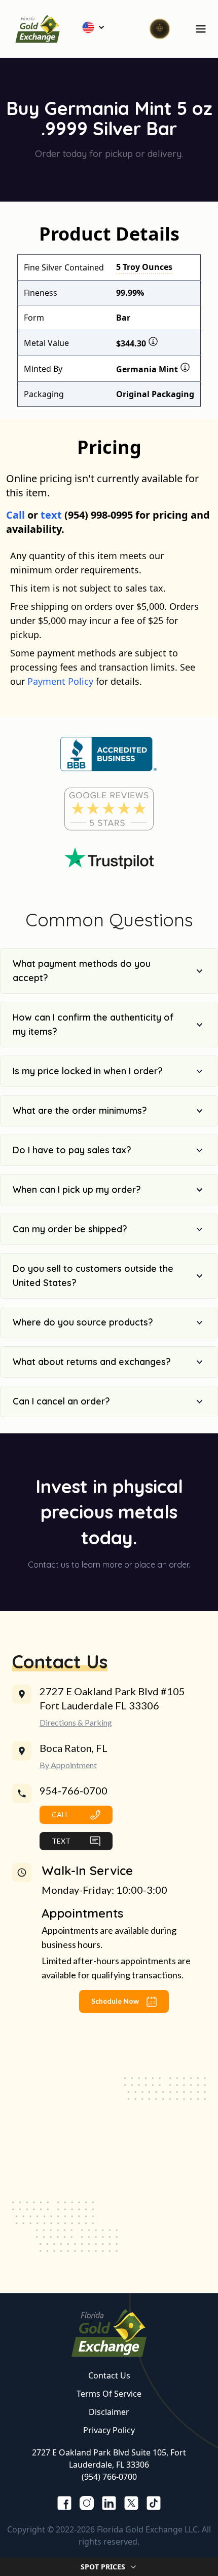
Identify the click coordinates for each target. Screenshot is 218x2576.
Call (15, 515)
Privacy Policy (109, 2430)
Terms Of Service (109, 2394)
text (51, 515)
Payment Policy (60, 681)
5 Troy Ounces (144, 267)
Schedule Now (116, 2001)
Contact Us (109, 2375)
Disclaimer (109, 2412)
